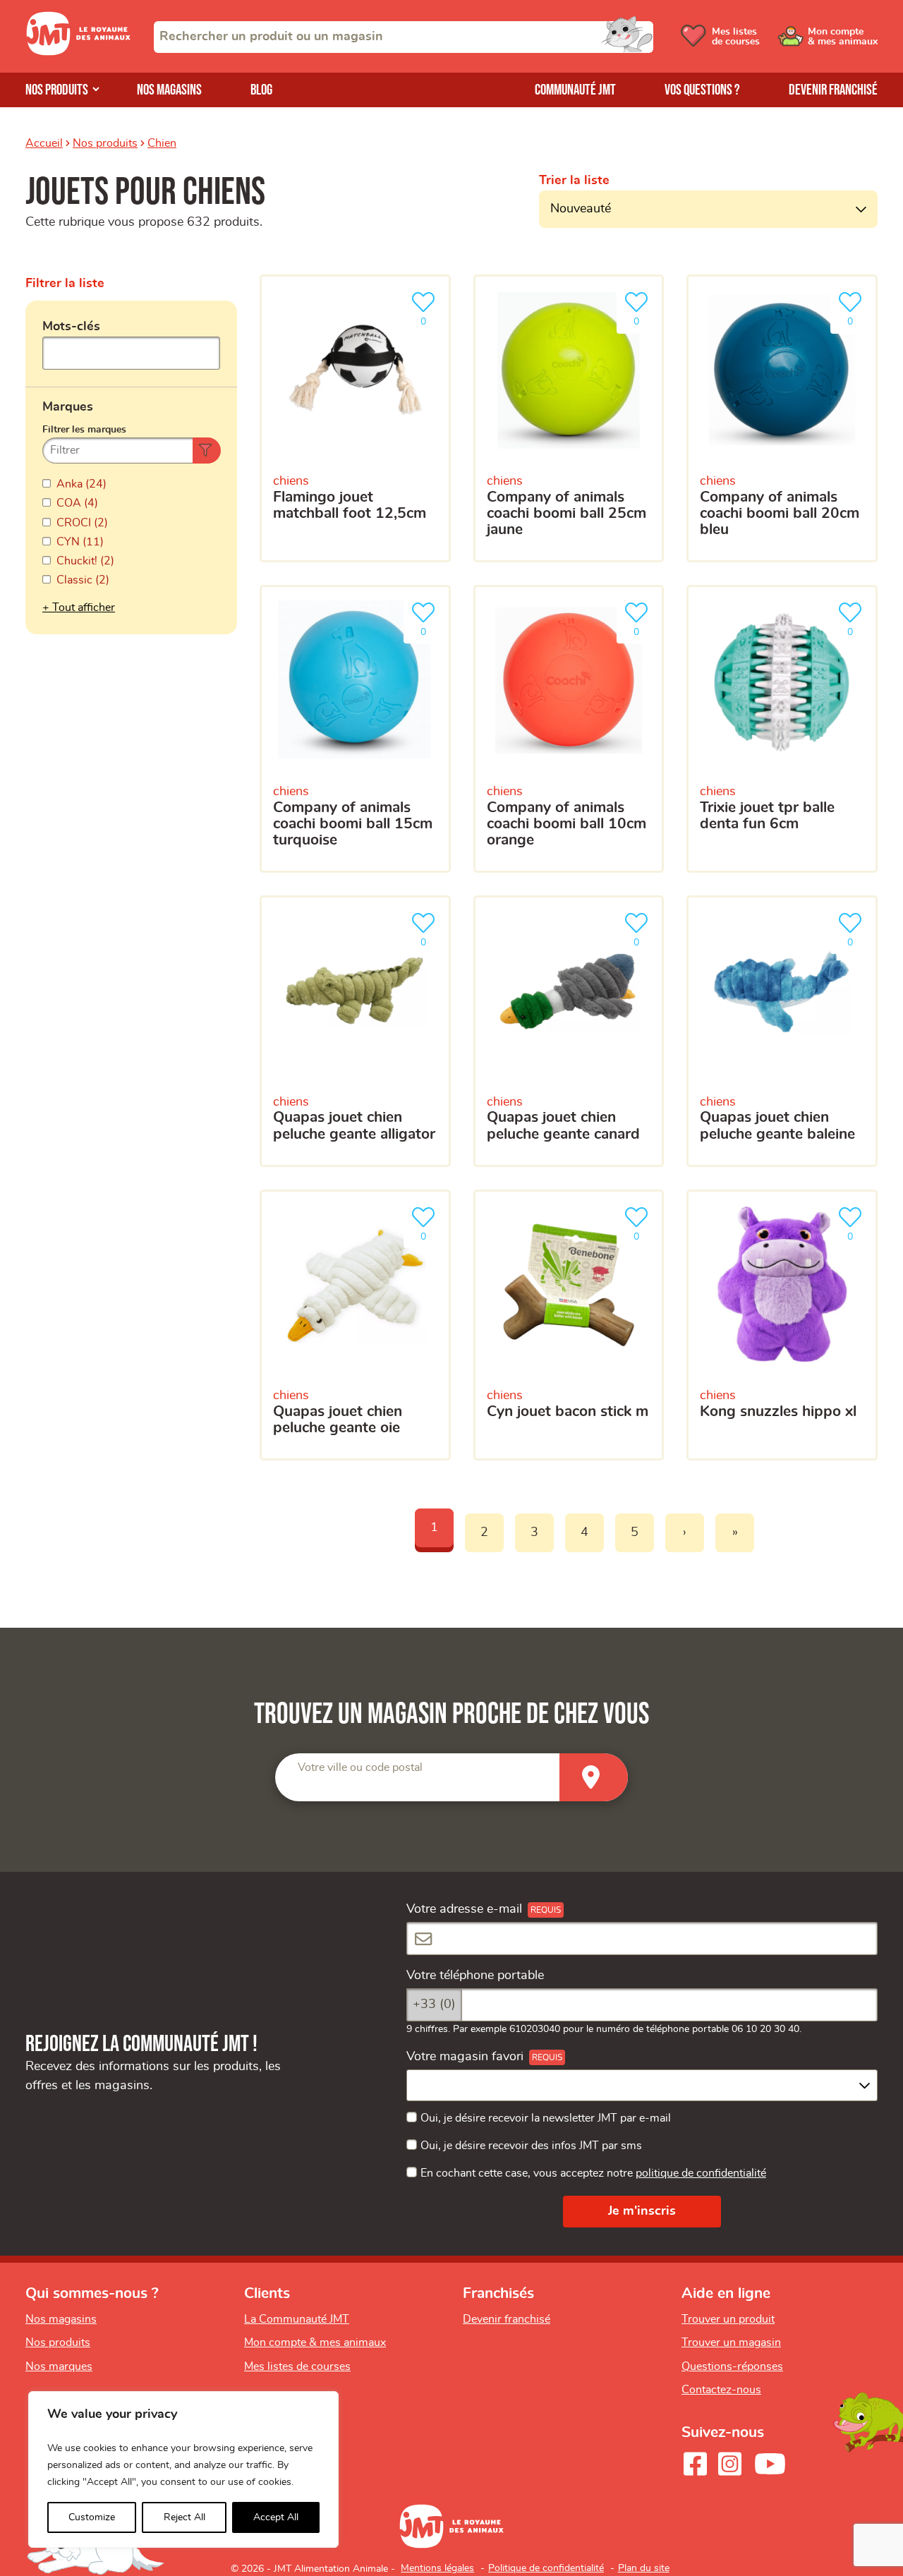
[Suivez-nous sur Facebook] (695, 2464)
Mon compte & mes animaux (315, 2342)
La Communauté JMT (297, 2319)
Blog (261, 90)
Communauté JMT (575, 90)
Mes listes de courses (297, 2366)
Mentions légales (437, 2568)
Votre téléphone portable (475, 1976)
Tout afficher (84, 607)
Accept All (276, 2517)
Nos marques (59, 2366)
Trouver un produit (728, 2319)
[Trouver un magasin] (594, 1778)
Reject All (184, 2517)
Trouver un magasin (731, 2342)
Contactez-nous (721, 2390)
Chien (162, 143)
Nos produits (57, 90)
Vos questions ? (702, 90)
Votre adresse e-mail (464, 1909)
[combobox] (404, 37)
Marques (68, 407)
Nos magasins (169, 90)
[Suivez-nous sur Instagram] (729, 2464)
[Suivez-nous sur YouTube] (770, 2464)
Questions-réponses (732, 2366)
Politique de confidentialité (546, 2568)
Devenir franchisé (833, 90)
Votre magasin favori (465, 2057)
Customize (92, 2517)
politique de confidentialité (701, 2173)
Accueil (44, 143)
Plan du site (644, 2568)
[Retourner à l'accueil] (78, 52)
